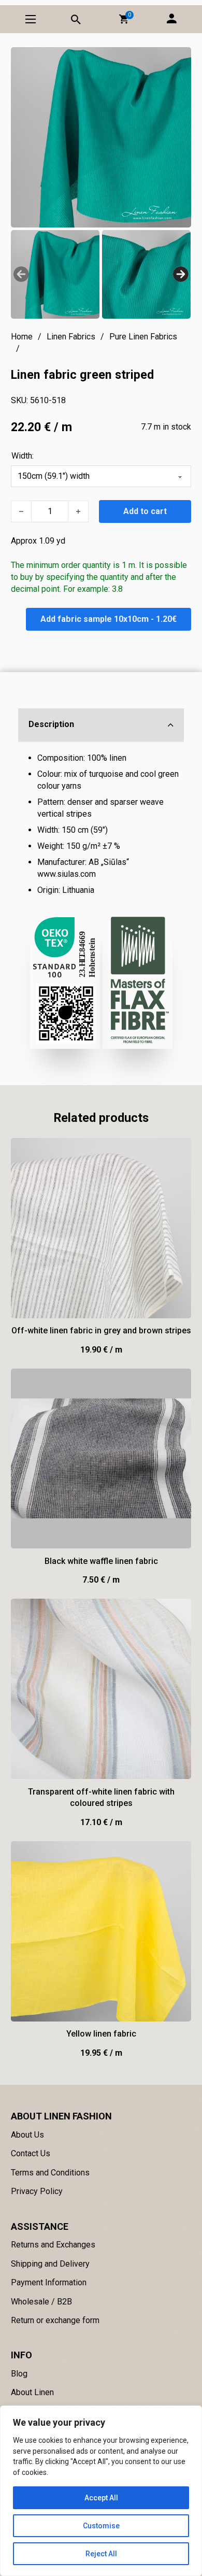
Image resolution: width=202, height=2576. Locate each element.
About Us (27, 2135)
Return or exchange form (55, 2320)
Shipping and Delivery (50, 2264)
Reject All (101, 2554)
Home (22, 337)
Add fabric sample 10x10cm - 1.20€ (109, 619)
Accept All (101, 2498)
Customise (101, 2526)
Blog (19, 2374)
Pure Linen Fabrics (143, 337)
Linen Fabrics (71, 337)
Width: (23, 456)
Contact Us (31, 2153)
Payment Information (49, 2282)
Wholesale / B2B (41, 2302)
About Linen (32, 2392)
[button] (124, 19)
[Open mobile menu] (31, 19)
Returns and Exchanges (53, 2245)
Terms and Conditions (50, 2173)
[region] (101, 2491)
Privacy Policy (37, 2191)
